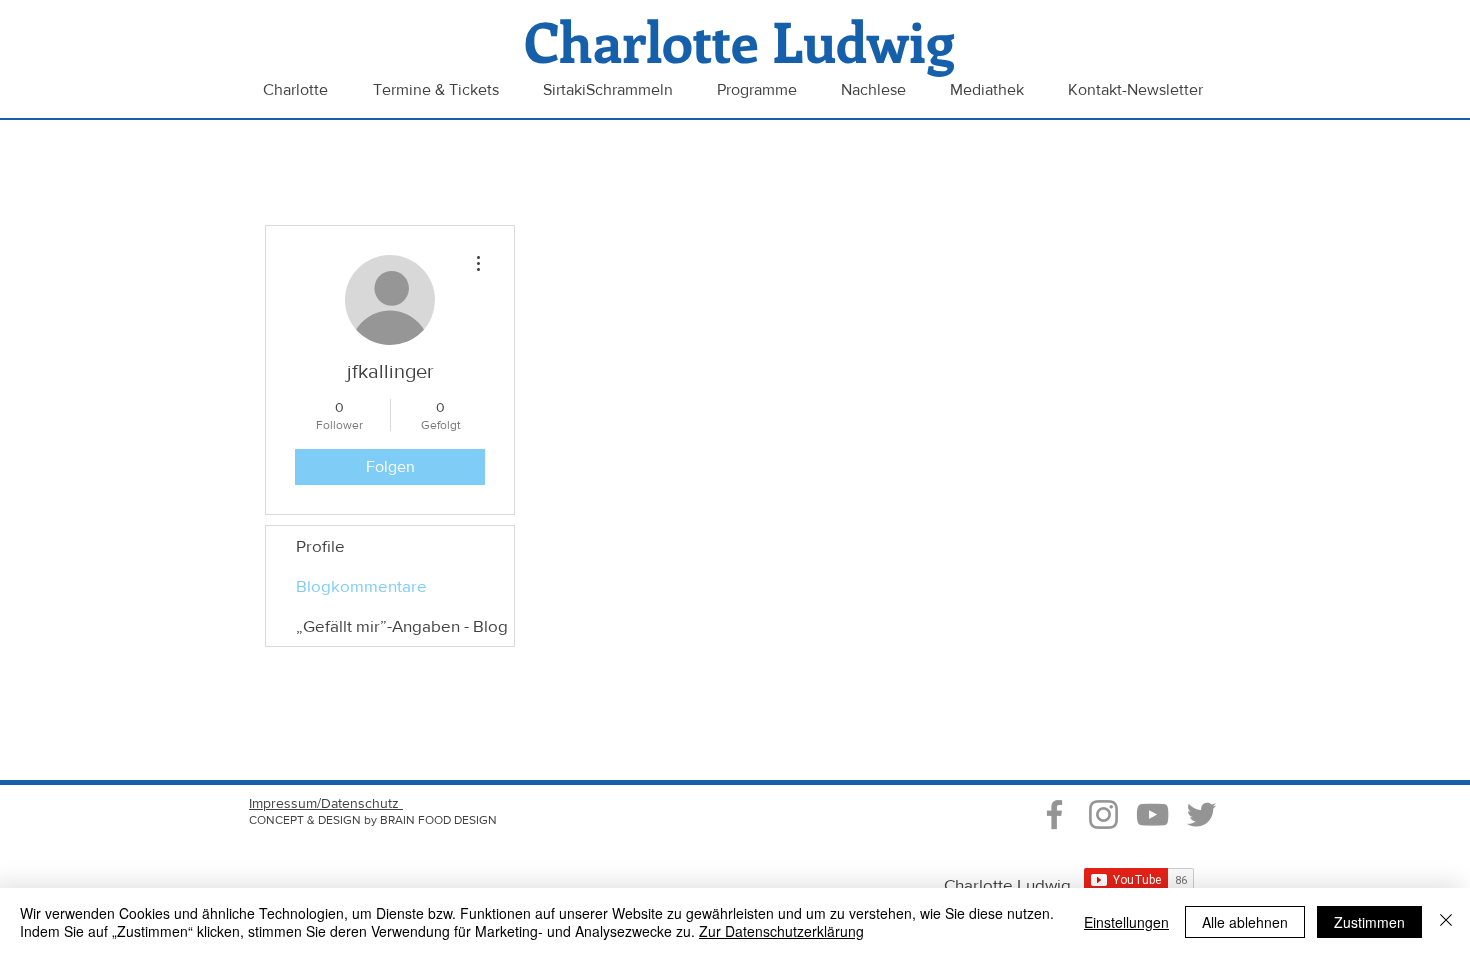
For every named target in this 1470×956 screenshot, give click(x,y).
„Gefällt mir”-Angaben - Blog (402, 625)
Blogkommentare (361, 585)
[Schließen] (1446, 922)
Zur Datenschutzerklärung (781, 931)
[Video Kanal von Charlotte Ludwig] (1152, 814)
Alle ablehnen (1245, 922)
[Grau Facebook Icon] (1054, 814)
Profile (320, 545)
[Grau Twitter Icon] (1201, 814)
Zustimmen (1369, 922)
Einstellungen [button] (1126, 922)
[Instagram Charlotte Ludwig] (1103, 814)
